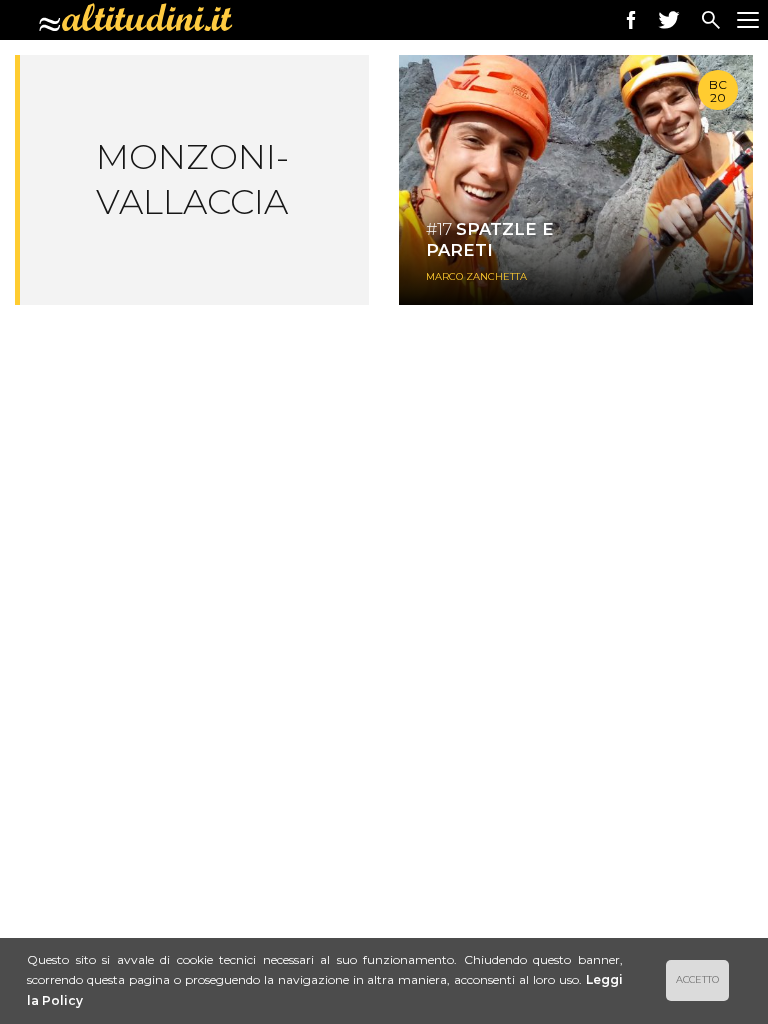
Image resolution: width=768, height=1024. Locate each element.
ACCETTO (697, 979)
